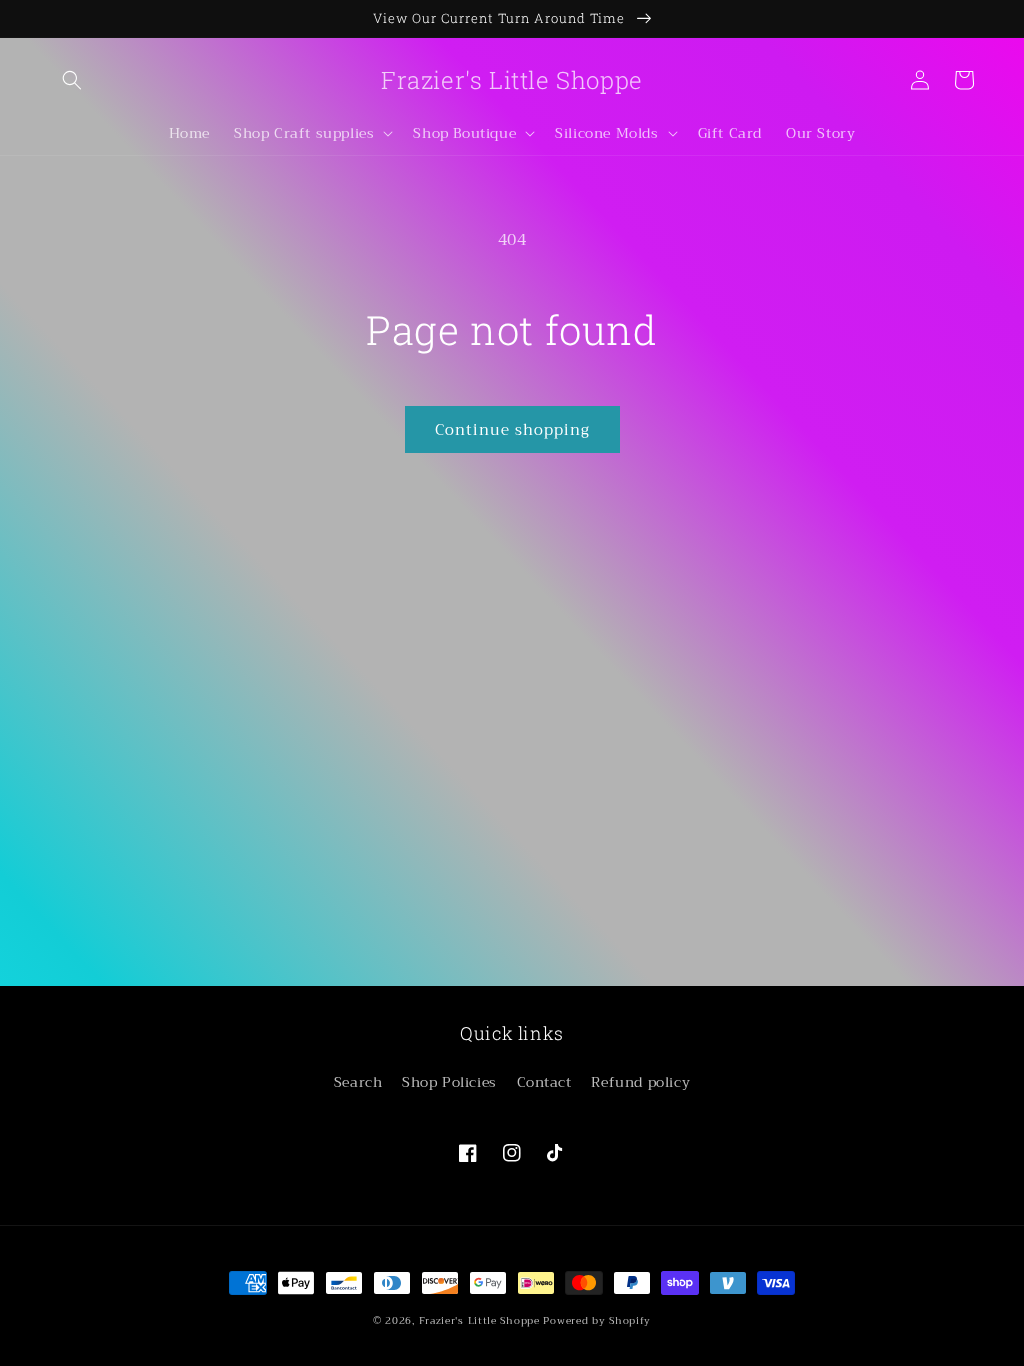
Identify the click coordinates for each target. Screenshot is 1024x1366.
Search (358, 1082)
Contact (544, 1082)
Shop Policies (449, 1082)
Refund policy (640, 1082)
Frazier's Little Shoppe (479, 1320)
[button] (72, 80)
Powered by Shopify (597, 1320)
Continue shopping (512, 430)
